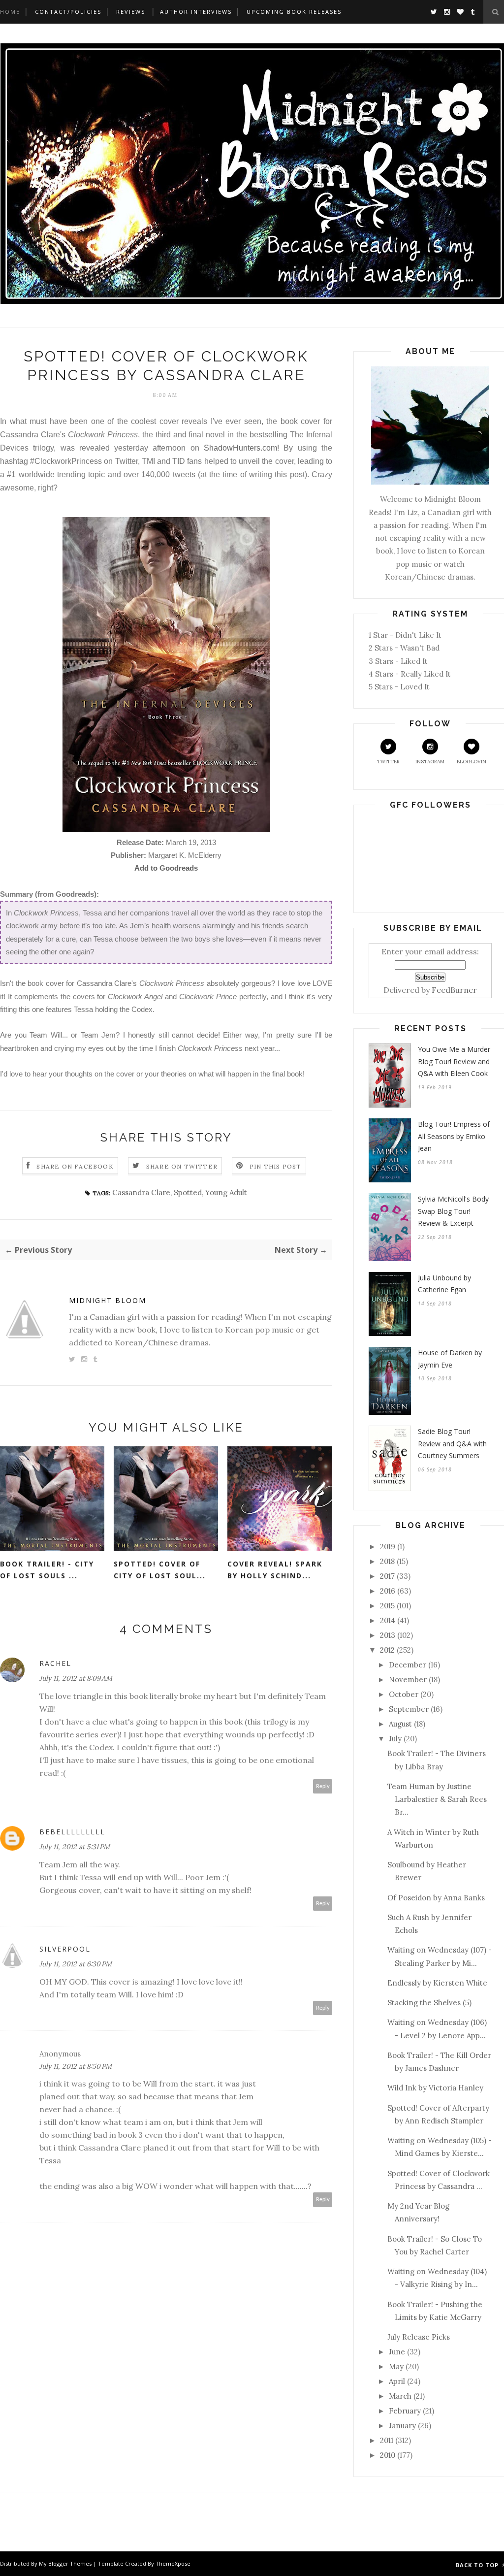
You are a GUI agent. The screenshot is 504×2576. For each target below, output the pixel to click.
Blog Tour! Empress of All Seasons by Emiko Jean (454, 1136)
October (404, 1694)
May (396, 2366)
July (395, 1739)
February (405, 2411)
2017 (387, 1576)
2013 (388, 1635)
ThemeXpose (173, 2563)
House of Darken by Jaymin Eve (450, 1359)
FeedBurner (454, 990)
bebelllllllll (72, 1832)
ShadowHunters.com (240, 448)
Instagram (430, 762)
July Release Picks (419, 2337)
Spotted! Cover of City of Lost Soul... (160, 1570)
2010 (388, 2455)
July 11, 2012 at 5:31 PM (75, 1847)
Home (10, 12)
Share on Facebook (75, 1166)
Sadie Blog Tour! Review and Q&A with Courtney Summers (452, 1443)
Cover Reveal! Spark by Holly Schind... (275, 1570)
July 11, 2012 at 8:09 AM (76, 1678)
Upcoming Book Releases (294, 12)
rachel (55, 1663)
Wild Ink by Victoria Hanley (435, 2088)
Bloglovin (472, 762)
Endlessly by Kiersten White (437, 1983)
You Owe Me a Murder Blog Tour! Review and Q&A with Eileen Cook (454, 1061)
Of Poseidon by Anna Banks (436, 1898)
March (400, 2396)
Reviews (131, 12)
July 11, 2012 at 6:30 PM (76, 1964)
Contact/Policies (68, 12)
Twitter (388, 762)
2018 (387, 1561)
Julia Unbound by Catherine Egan (444, 1284)
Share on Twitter (182, 1166)
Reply (323, 1786)
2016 (388, 1591)
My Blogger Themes (65, 2563)
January (402, 2426)
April (397, 2381)
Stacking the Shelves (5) (429, 2003)
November (408, 1679)
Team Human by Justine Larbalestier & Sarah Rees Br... (437, 1799)
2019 (388, 1547)
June (397, 2352)
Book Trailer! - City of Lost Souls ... (47, 1570)
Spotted (188, 1192)
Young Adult (226, 1192)
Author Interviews (196, 12)
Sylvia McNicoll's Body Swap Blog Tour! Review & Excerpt (453, 1211)
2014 (388, 1620)
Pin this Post (276, 1166)
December (408, 1665)
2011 (387, 2440)
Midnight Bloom (108, 1300)
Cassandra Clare (141, 1192)
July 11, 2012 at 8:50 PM (76, 2066)
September (409, 1709)
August (400, 1724)
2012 (387, 1650)
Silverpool (65, 1949)
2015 (387, 1606)
